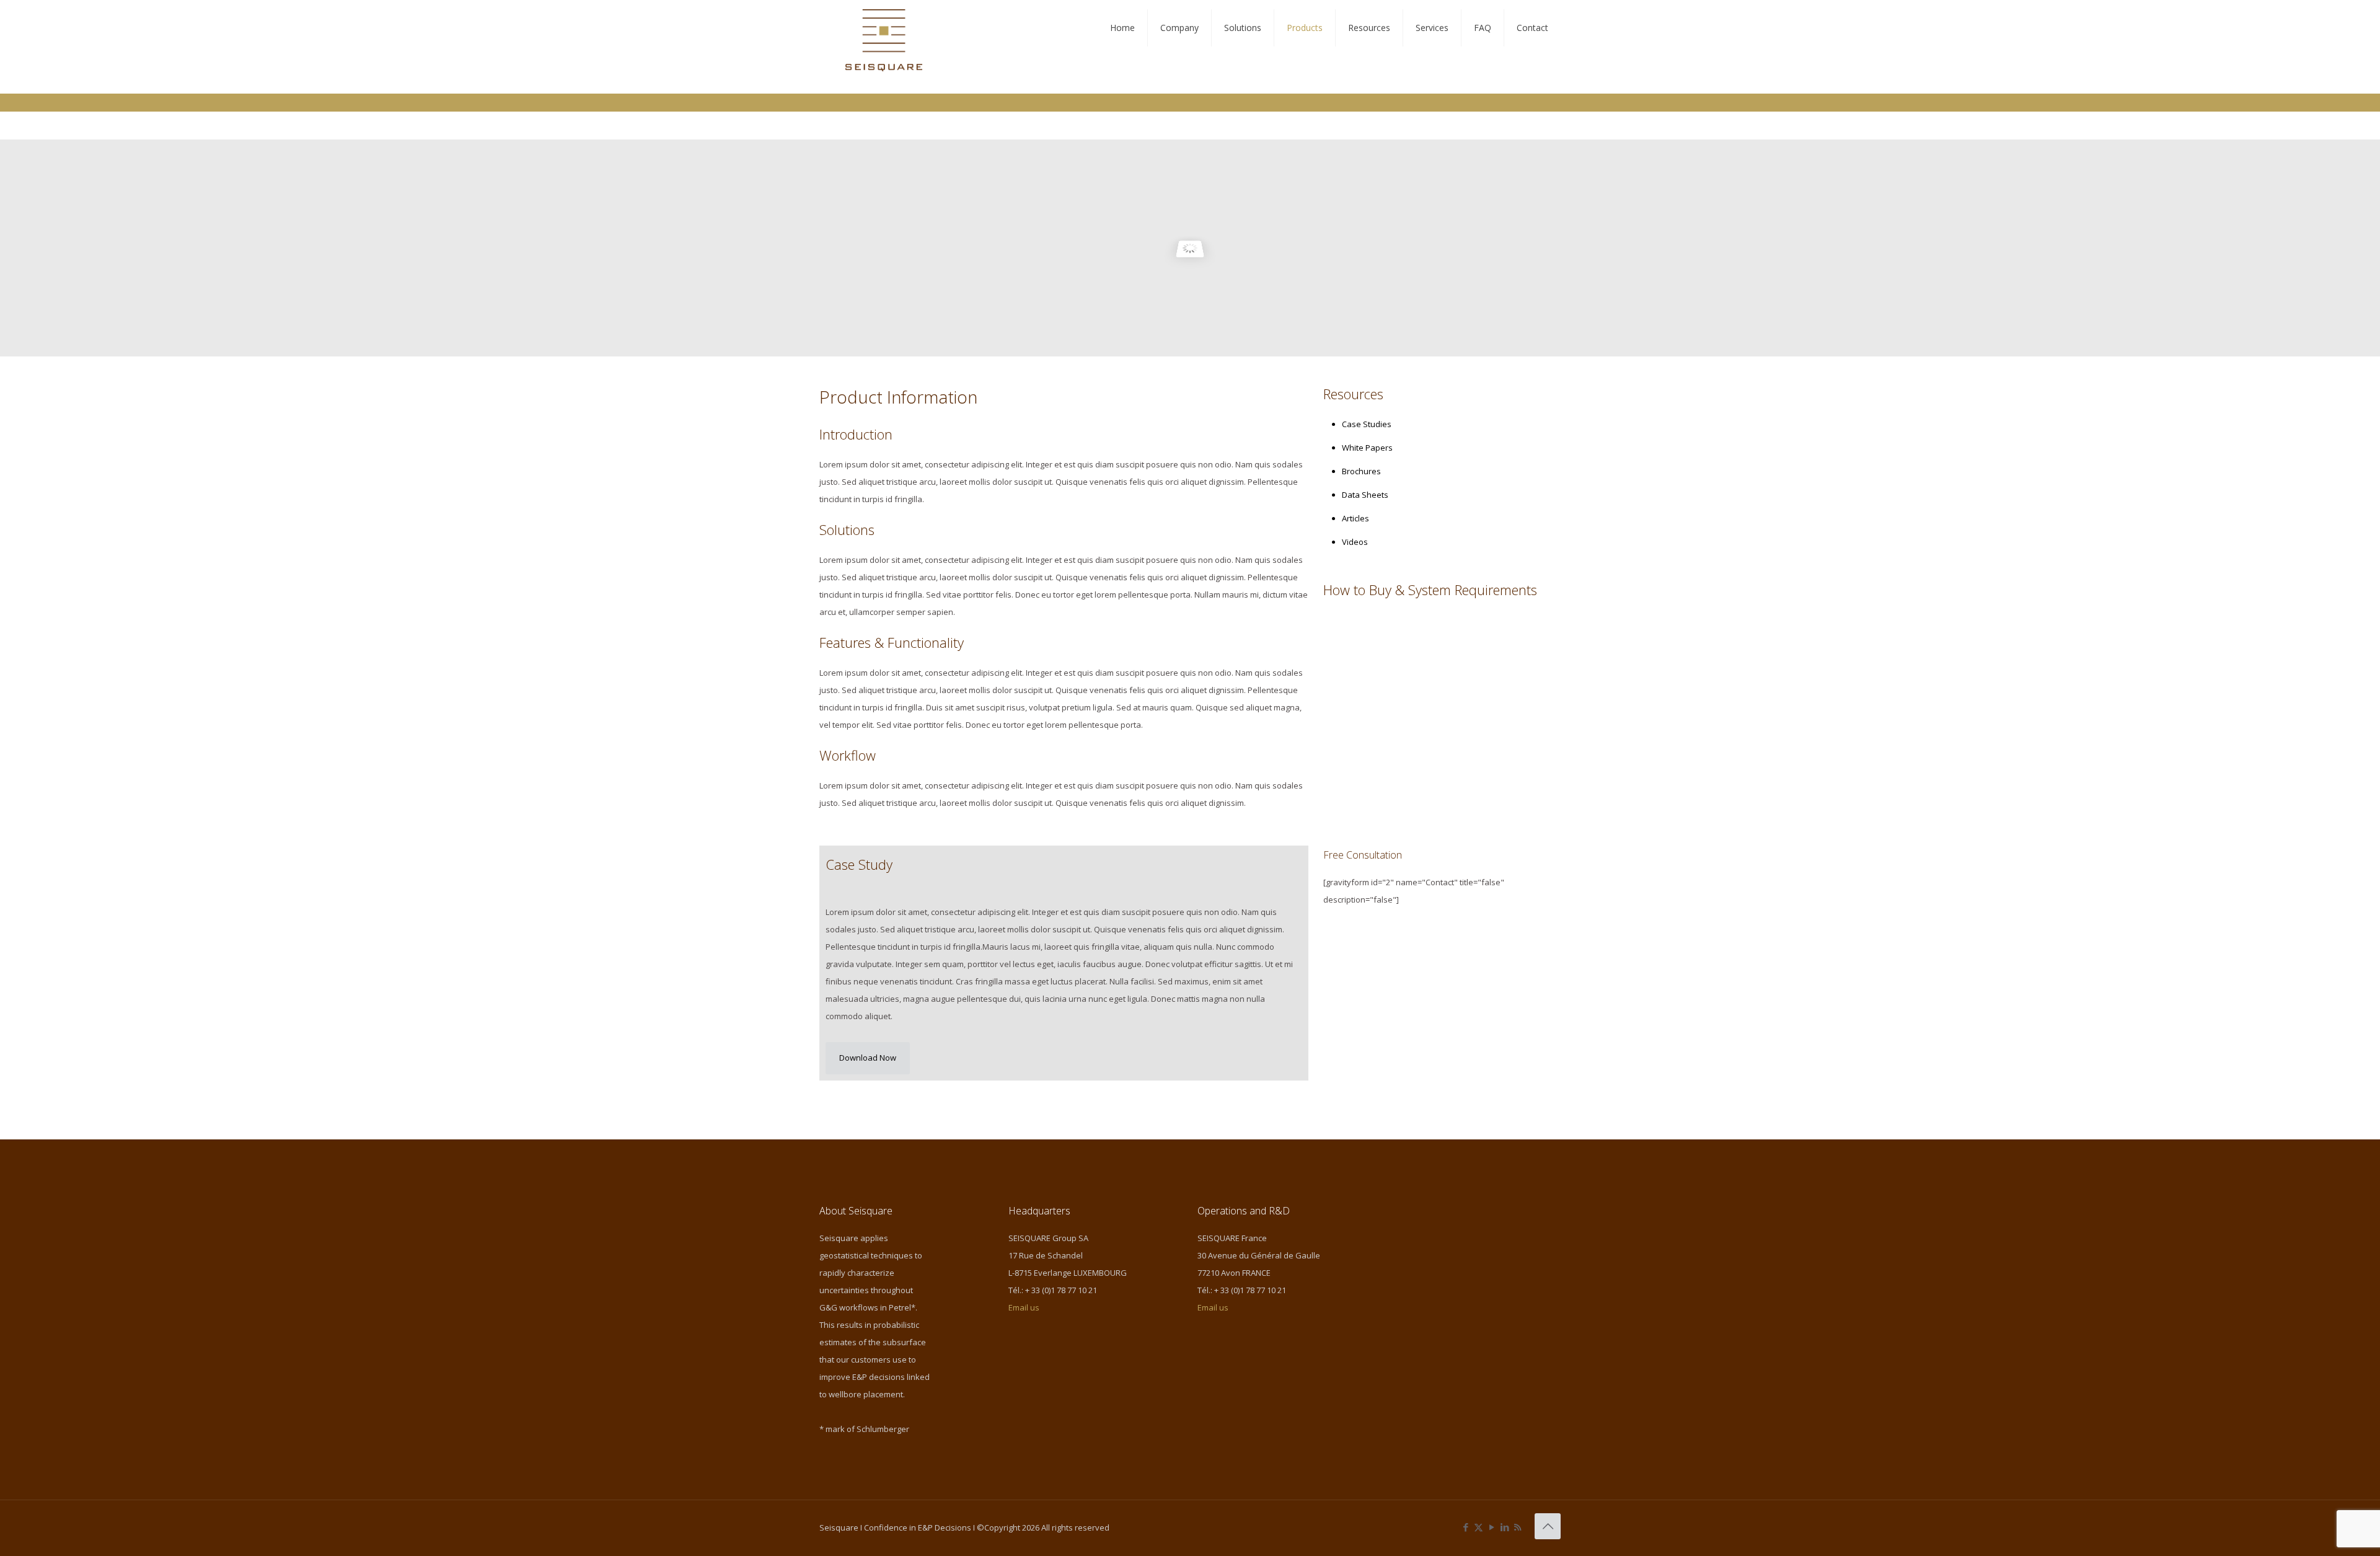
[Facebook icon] (1465, 1527)
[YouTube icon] (1492, 1527)
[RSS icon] (1518, 1527)
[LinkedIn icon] (1505, 1527)
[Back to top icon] (1548, 1526)
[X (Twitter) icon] (1479, 1527)
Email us (1024, 1307)
